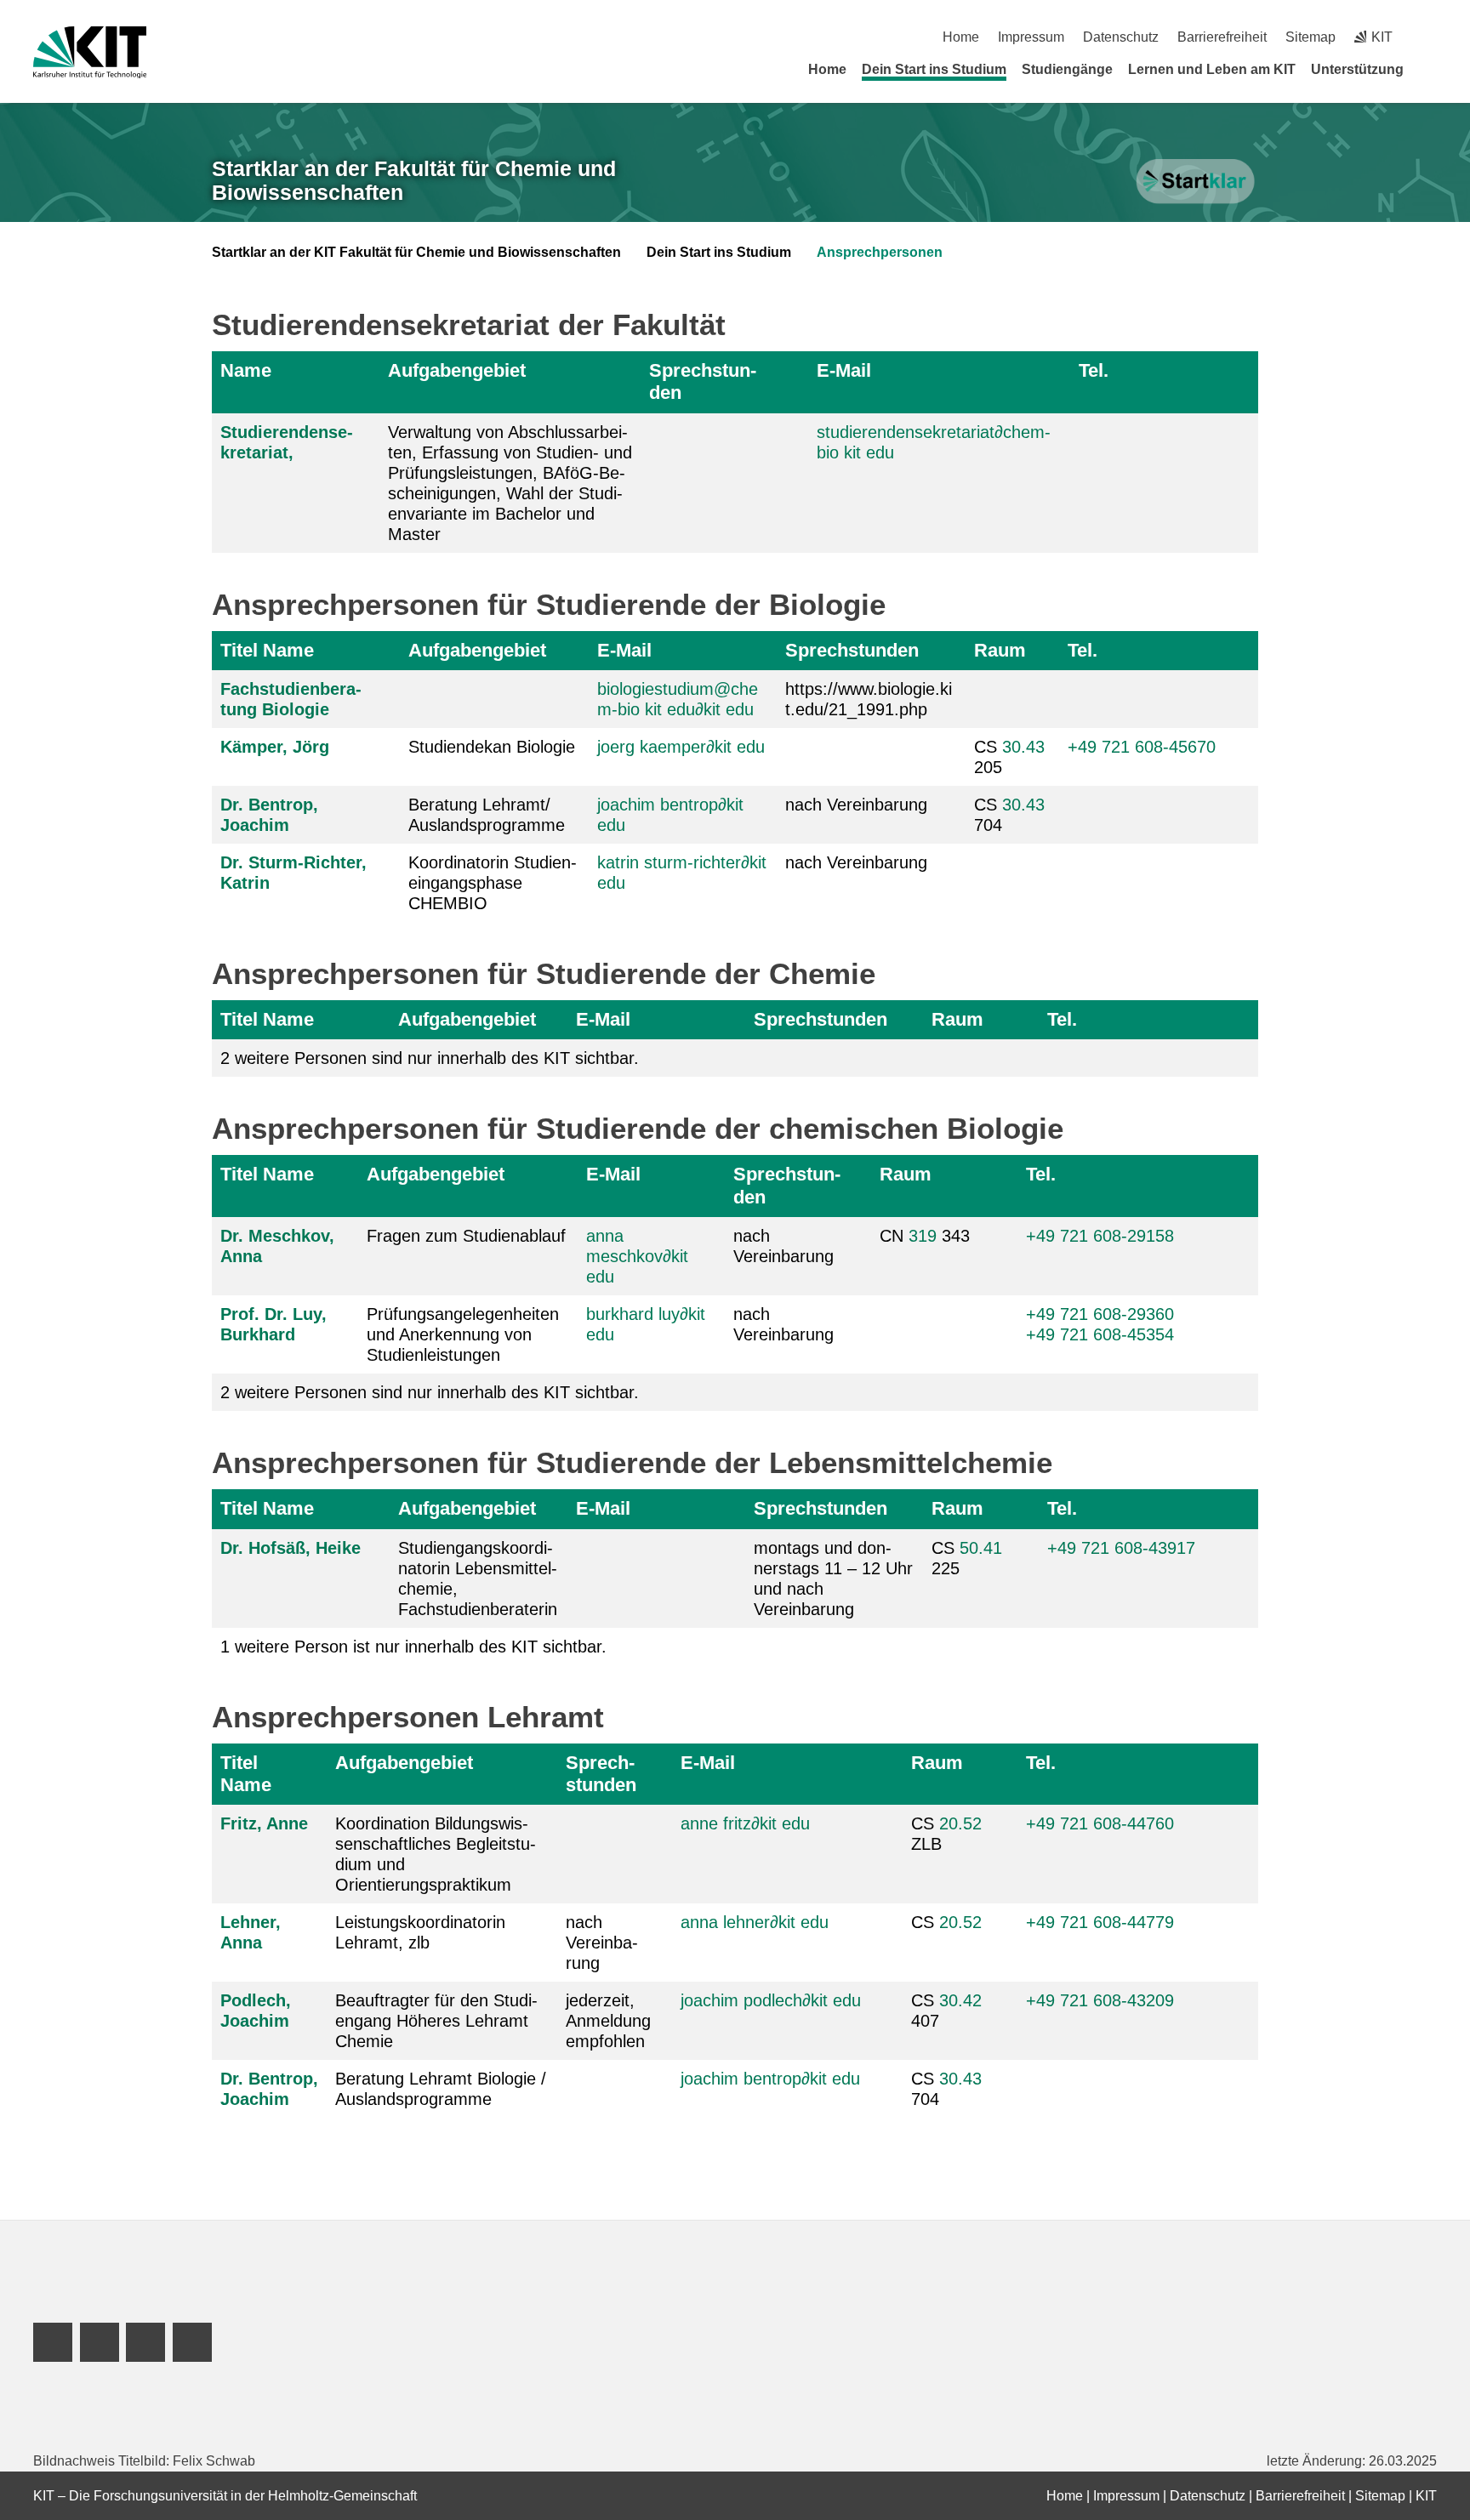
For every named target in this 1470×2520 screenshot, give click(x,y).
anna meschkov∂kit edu (637, 1256)
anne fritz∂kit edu (745, 1823)
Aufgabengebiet (457, 370)
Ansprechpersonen (880, 252)
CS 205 (1009, 757)
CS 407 (946, 2011)
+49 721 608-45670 (1142, 747)
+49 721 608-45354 (1100, 1334)
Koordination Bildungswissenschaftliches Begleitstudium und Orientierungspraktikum (436, 1854)
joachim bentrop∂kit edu (770, 2079)
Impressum (1031, 37)
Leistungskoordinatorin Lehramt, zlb (420, 1932)
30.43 (1023, 747)
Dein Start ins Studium (934, 69)
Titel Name (267, 650)
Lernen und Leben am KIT (1212, 69)
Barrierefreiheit (1222, 37)
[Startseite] (1431, 69)
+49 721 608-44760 (1100, 1823)
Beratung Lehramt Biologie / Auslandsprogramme (441, 2089)
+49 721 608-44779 (1100, 1922)
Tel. (1094, 370)
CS (946, 1922)
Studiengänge (1067, 69)
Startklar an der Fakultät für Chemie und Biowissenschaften (414, 181)
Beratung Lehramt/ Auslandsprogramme (487, 815)
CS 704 (1009, 815)
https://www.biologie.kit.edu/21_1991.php (869, 699)
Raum (1000, 650)
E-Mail (844, 370)
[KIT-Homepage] (90, 52)
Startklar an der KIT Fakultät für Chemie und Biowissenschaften (416, 252)
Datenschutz (1121, 37)
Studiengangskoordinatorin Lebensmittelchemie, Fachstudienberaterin (478, 1579)
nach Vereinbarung (856, 805)
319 (923, 1236)
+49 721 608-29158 (1100, 1236)
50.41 (981, 1548)
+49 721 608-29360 (1100, 1314)
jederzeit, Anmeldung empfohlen (608, 2021)
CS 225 (967, 1558)
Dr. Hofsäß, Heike (291, 1548)
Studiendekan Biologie (492, 747)
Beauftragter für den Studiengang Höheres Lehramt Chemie (436, 2021)
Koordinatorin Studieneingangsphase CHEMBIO (493, 883)
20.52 (960, 1823)
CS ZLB (946, 1834)
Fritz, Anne (264, 1823)
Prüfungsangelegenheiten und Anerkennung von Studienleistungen (463, 1334)
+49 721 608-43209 (1100, 2000)
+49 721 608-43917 (1121, 1548)
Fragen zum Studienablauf (466, 1236)
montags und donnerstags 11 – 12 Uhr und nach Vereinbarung (833, 1579)
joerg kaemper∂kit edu (681, 747)
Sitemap (1310, 37)
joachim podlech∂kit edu (771, 2000)
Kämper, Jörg (275, 747)
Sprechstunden (703, 381)
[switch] (1430, 37)
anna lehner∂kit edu (755, 1922)
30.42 (960, 2000)
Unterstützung (1357, 69)
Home (961, 37)
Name (246, 370)
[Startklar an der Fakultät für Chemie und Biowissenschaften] (1197, 182)
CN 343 (925, 1236)
